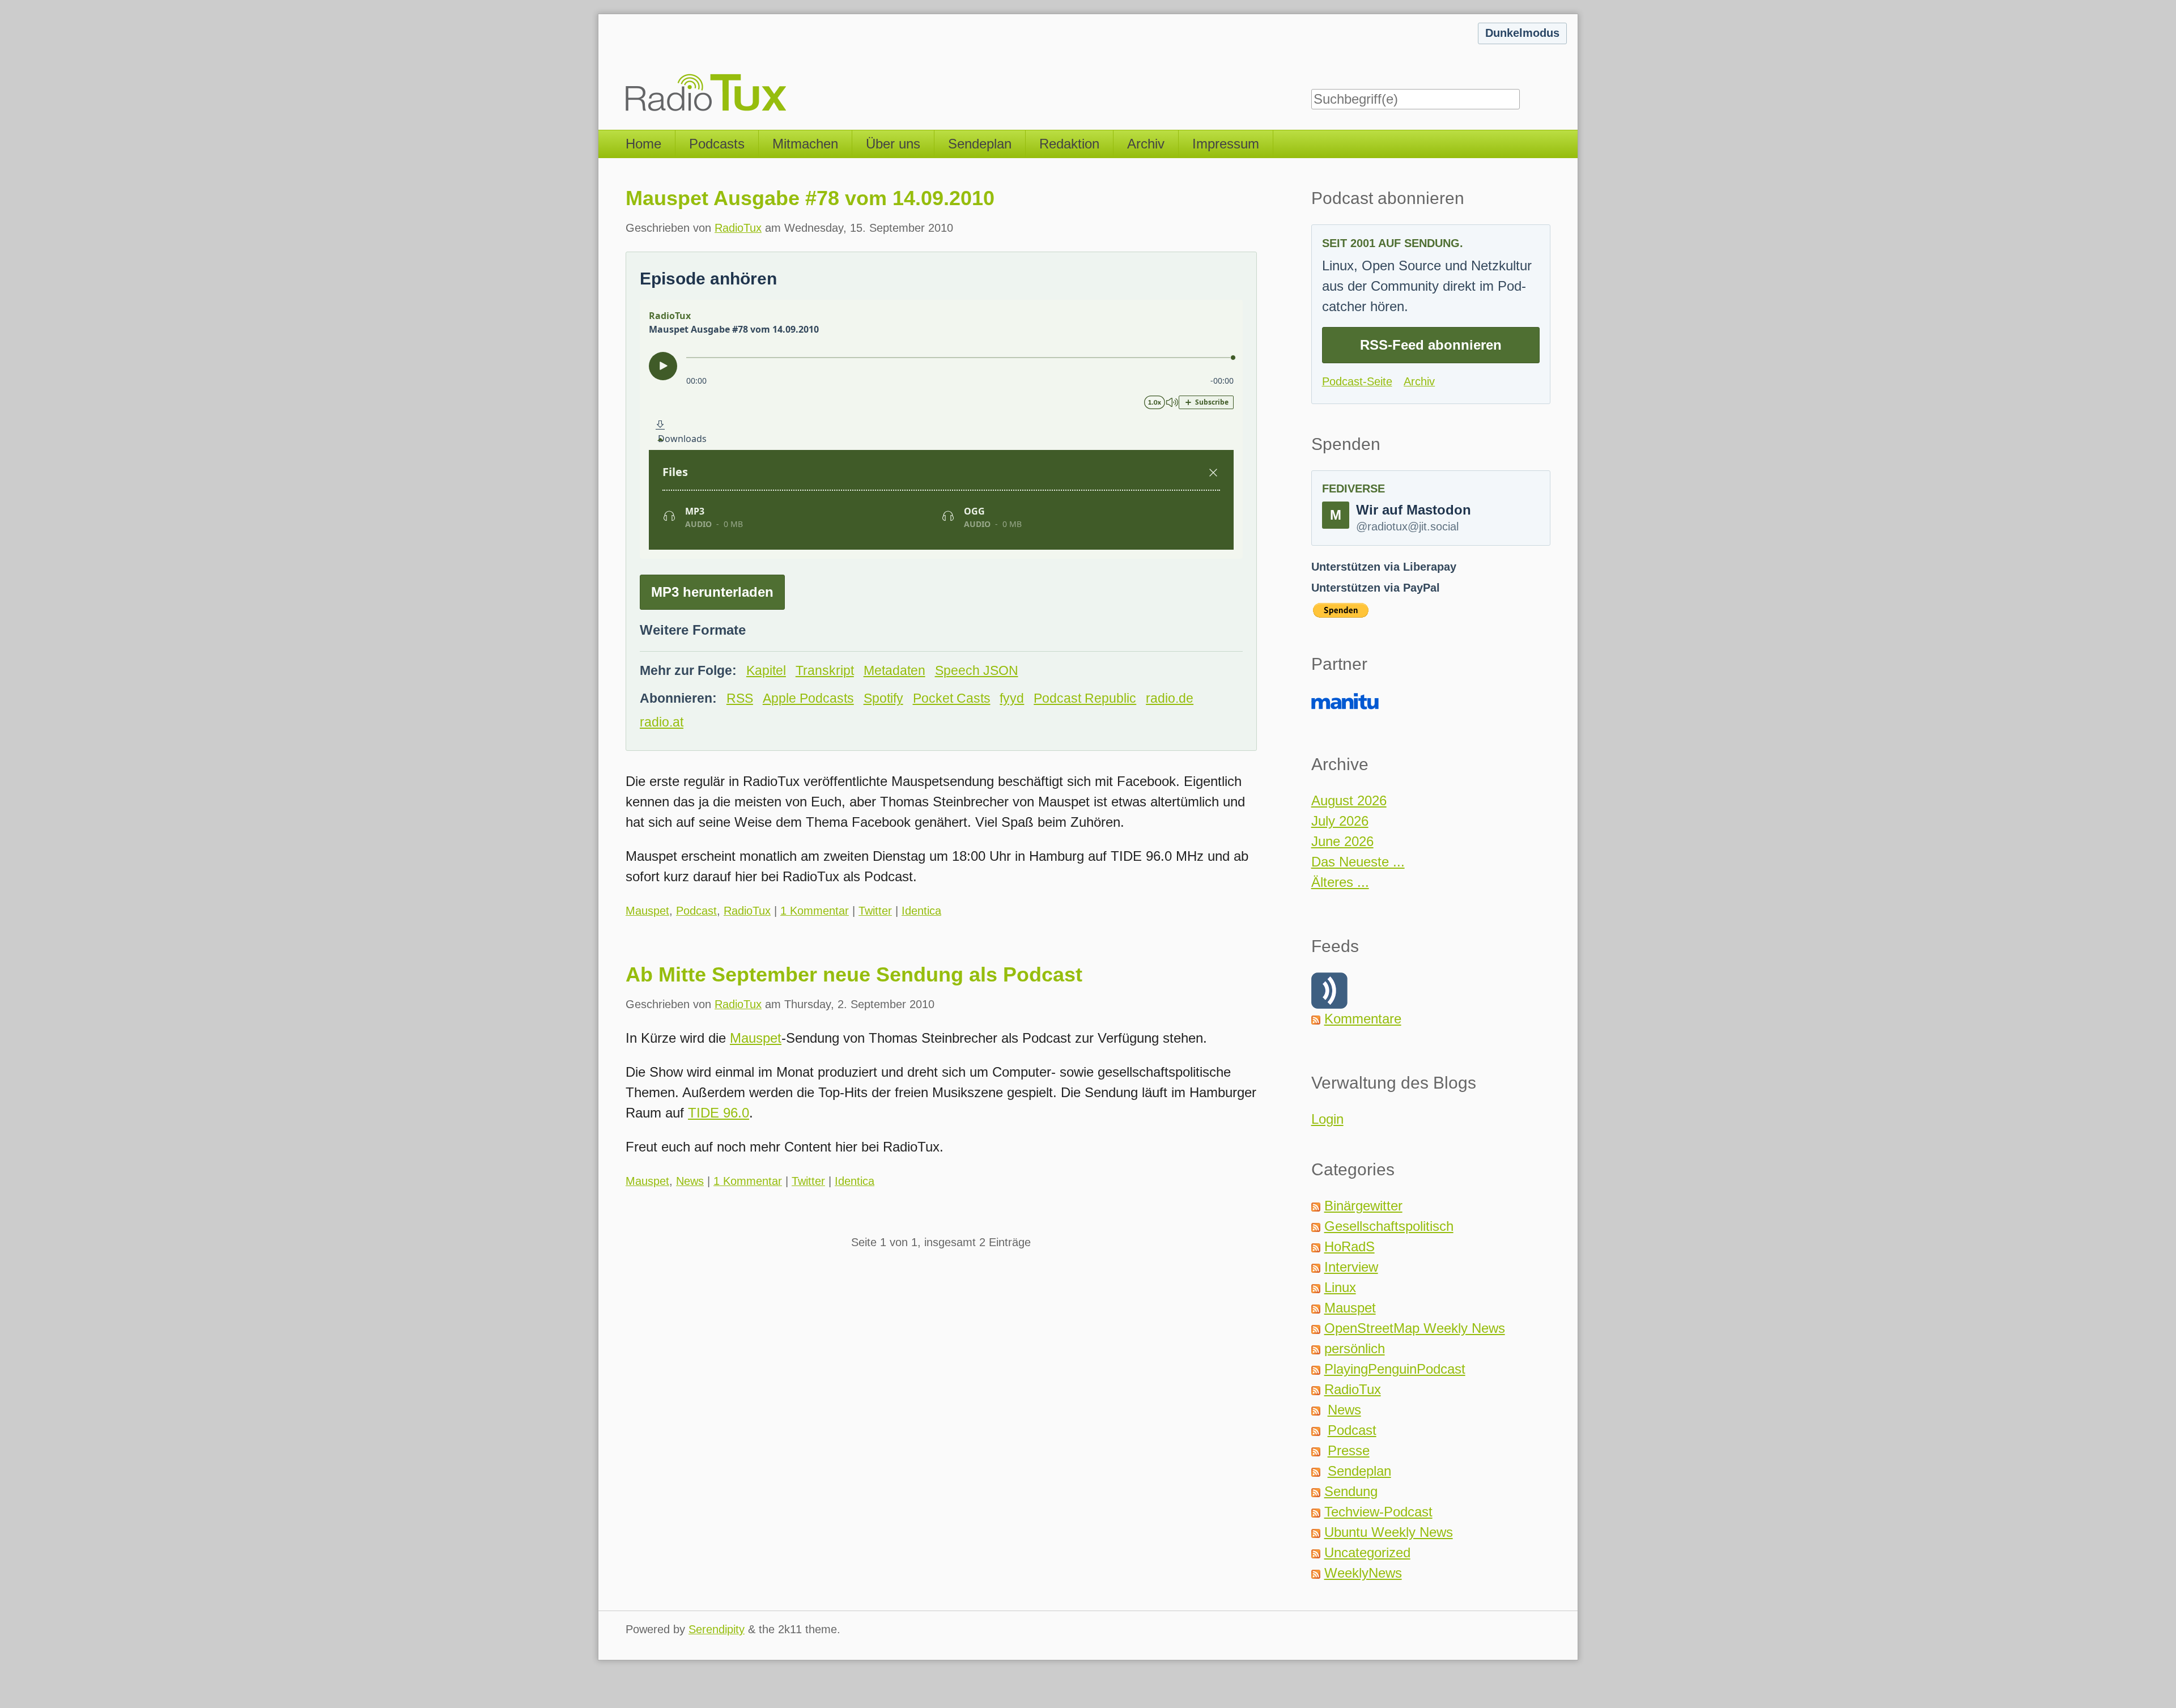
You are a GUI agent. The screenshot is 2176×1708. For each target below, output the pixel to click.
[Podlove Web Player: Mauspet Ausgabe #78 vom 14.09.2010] (941, 429)
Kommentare (1363, 1019)
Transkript (825, 671)
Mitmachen (805, 144)
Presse (1349, 1450)
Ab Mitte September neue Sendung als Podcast (854, 974)
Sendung (1351, 1491)
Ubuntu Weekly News (1389, 1532)
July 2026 (1340, 821)
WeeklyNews (1363, 1573)
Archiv (1146, 144)
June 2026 (1342, 841)
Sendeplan (980, 144)
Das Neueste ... (1358, 862)
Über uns (893, 144)
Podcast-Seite (1357, 381)
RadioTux (738, 228)
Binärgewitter (1363, 1206)
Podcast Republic (1085, 698)
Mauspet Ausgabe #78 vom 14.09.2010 (810, 198)
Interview (1351, 1267)
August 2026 (1349, 800)
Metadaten (894, 671)
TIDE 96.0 (719, 1113)
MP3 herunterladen (712, 592)
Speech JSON (977, 671)
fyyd (1012, 698)
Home (643, 144)
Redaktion (1069, 144)
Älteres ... (1340, 882)
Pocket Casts (952, 698)
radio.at (662, 722)
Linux (1340, 1287)
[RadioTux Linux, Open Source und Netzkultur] (626, 65)
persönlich (1355, 1348)
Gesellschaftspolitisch (1389, 1226)
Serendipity (717, 1629)
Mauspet (647, 911)
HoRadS (1350, 1246)
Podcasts (717, 144)
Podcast (696, 911)
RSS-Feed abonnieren (1431, 345)
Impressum (1226, 144)
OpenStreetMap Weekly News (1415, 1328)
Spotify (883, 698)
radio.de (1170, 698)
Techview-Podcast (1378, 1512)
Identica (921, 911)
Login (1327, 1119)
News (690, 1181)
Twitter (875, 911)
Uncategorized (1367, 1552)
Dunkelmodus (1522, 33)
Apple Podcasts (808, 698)
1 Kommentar (815, 911)
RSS (740, 698)
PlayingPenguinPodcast (1395, 1369)
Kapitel (766, 671)
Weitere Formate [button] (693, 630)
